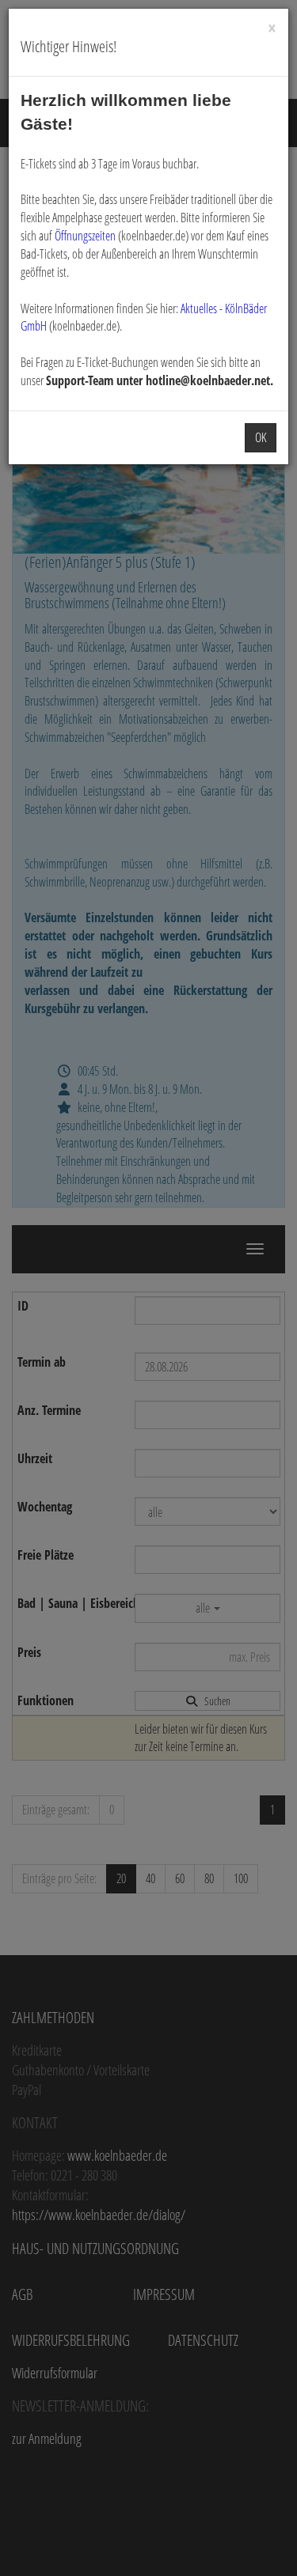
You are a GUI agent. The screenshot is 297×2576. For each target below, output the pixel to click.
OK (261, 437)
